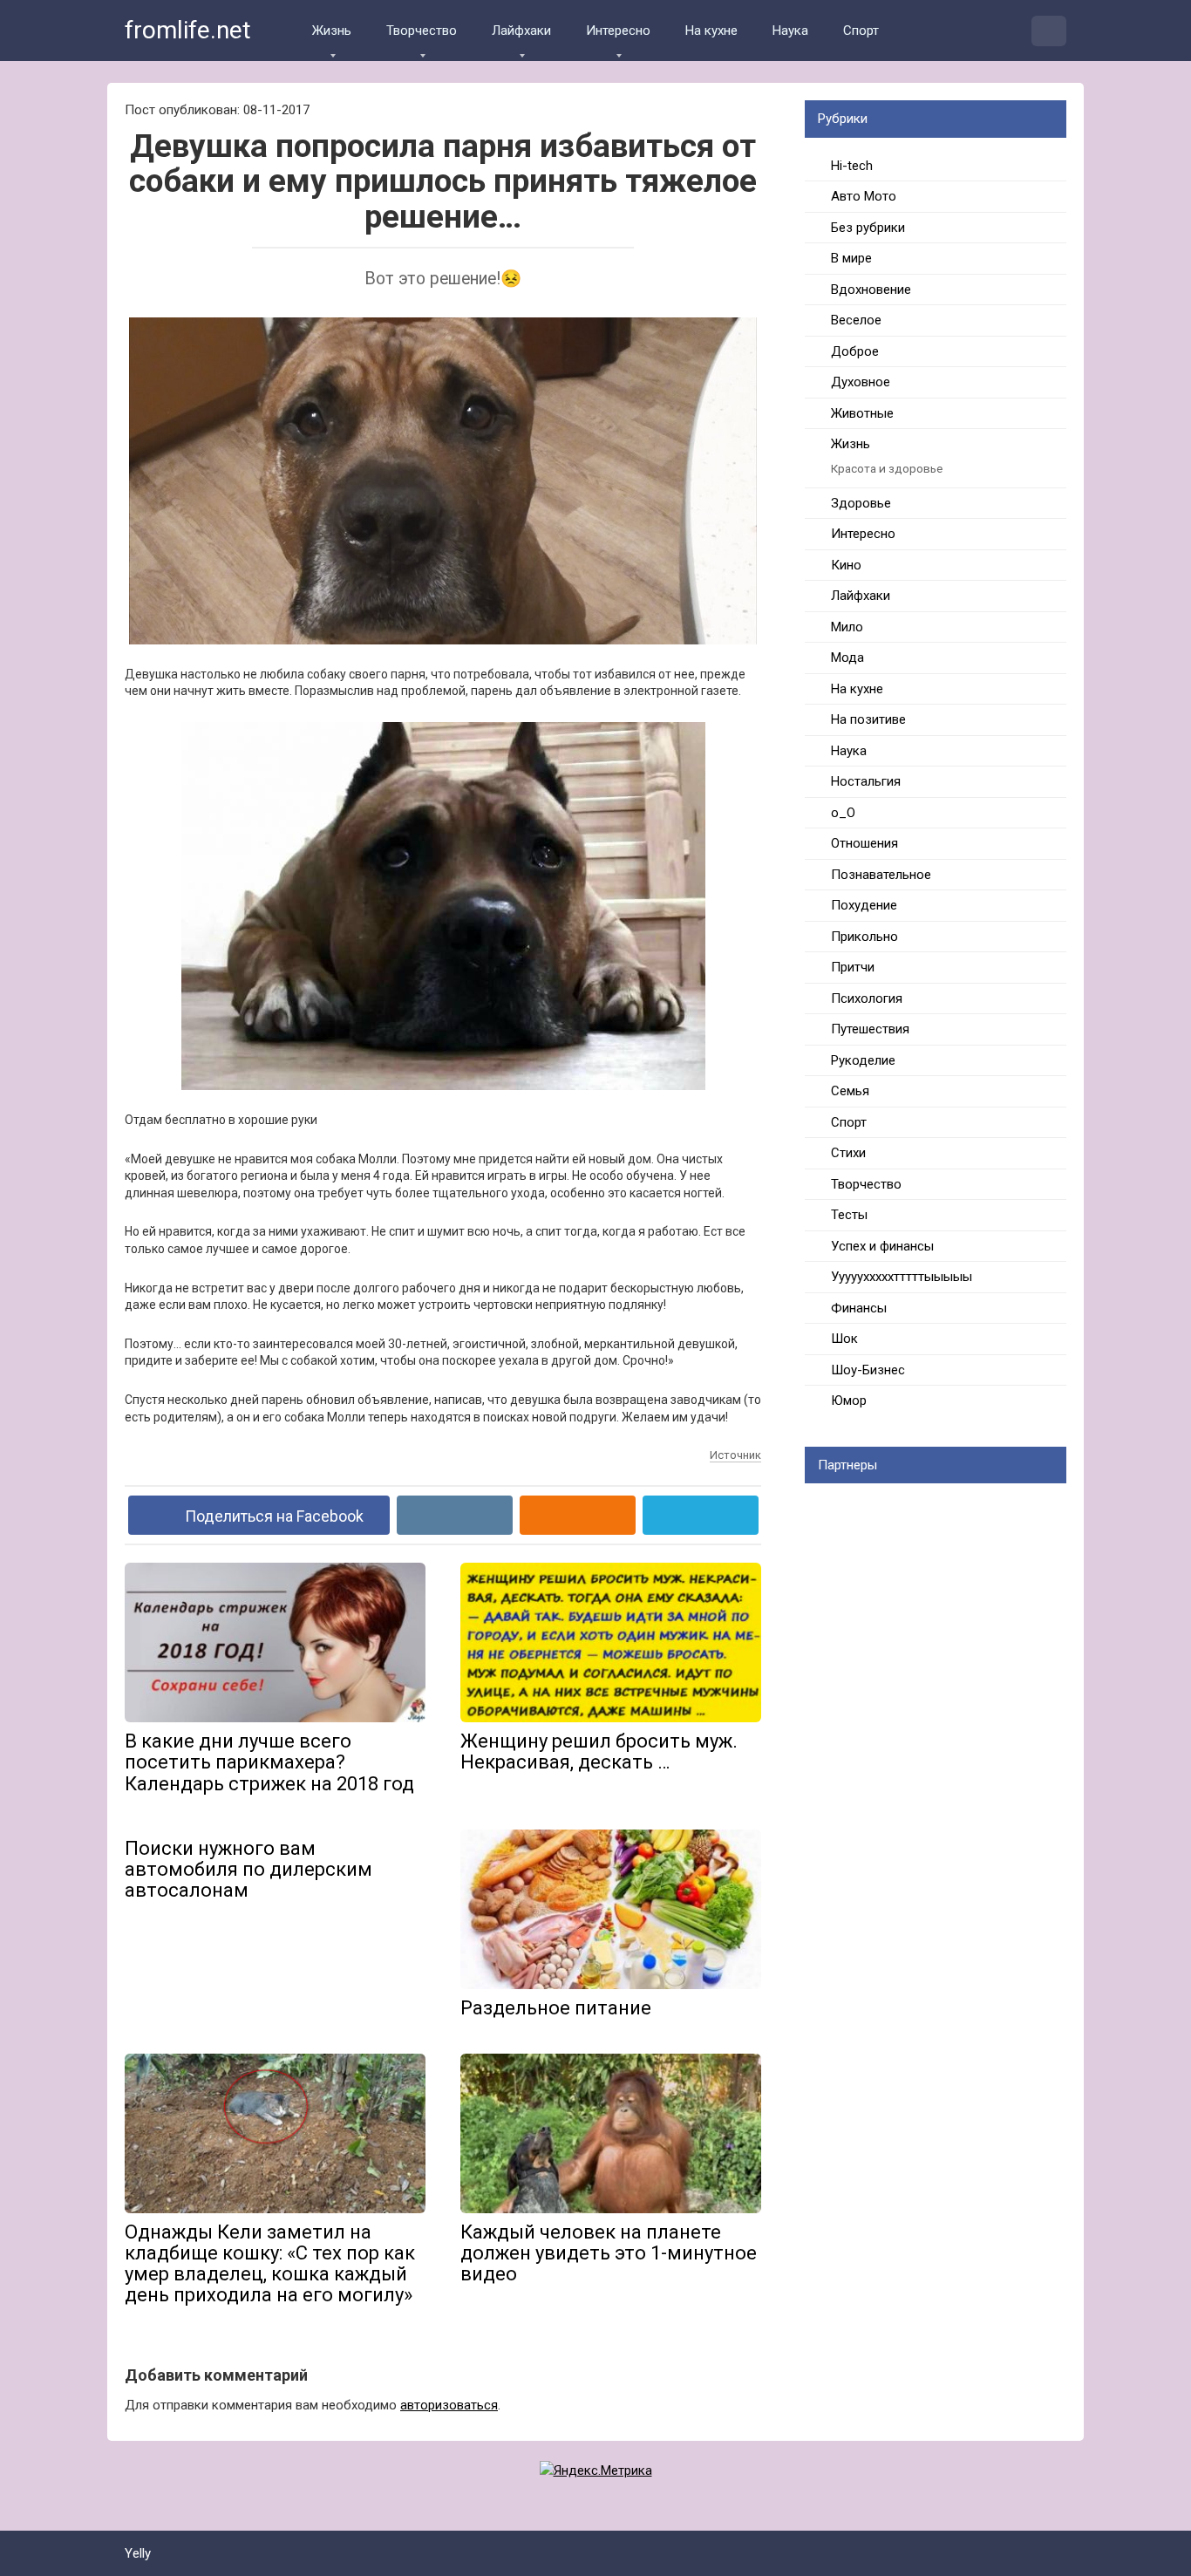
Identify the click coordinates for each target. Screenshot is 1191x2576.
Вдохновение (871, 290)
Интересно (618, 31)
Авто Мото (864, 196)
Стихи (848, 1153)
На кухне (711, 31)
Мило (847, 627)
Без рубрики (868, 228)
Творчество (422, 31)
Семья (850, 1091)
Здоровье (861, 503)
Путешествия (870, 1029)
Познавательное (881, 875)
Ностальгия (866, 781)
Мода (847, 658)
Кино (846, 565)
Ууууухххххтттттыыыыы (902, 1277)
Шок (844, 1339)
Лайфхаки (521, 31)
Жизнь (332, 31)
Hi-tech (852, 166)
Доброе (855, 351)
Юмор (849, 1400)
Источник (735, 1455)
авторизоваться (449, 2405)
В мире (851, 258)
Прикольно (864, 937)
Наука (790, 31)
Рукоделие (863, 1060)
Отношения (864, 843)
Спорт (861, 31)
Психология (867, 998)
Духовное (861, 382)
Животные (862, 413)
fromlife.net (188, 30)
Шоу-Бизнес (868, 1370)
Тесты (849, 1215)
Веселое (856, 320)
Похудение (864, 905)
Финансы (859, 1308)
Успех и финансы (882, 1246)
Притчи (853, 967)
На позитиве (868, 719)
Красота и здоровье (887, 468)
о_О (843, 813)
